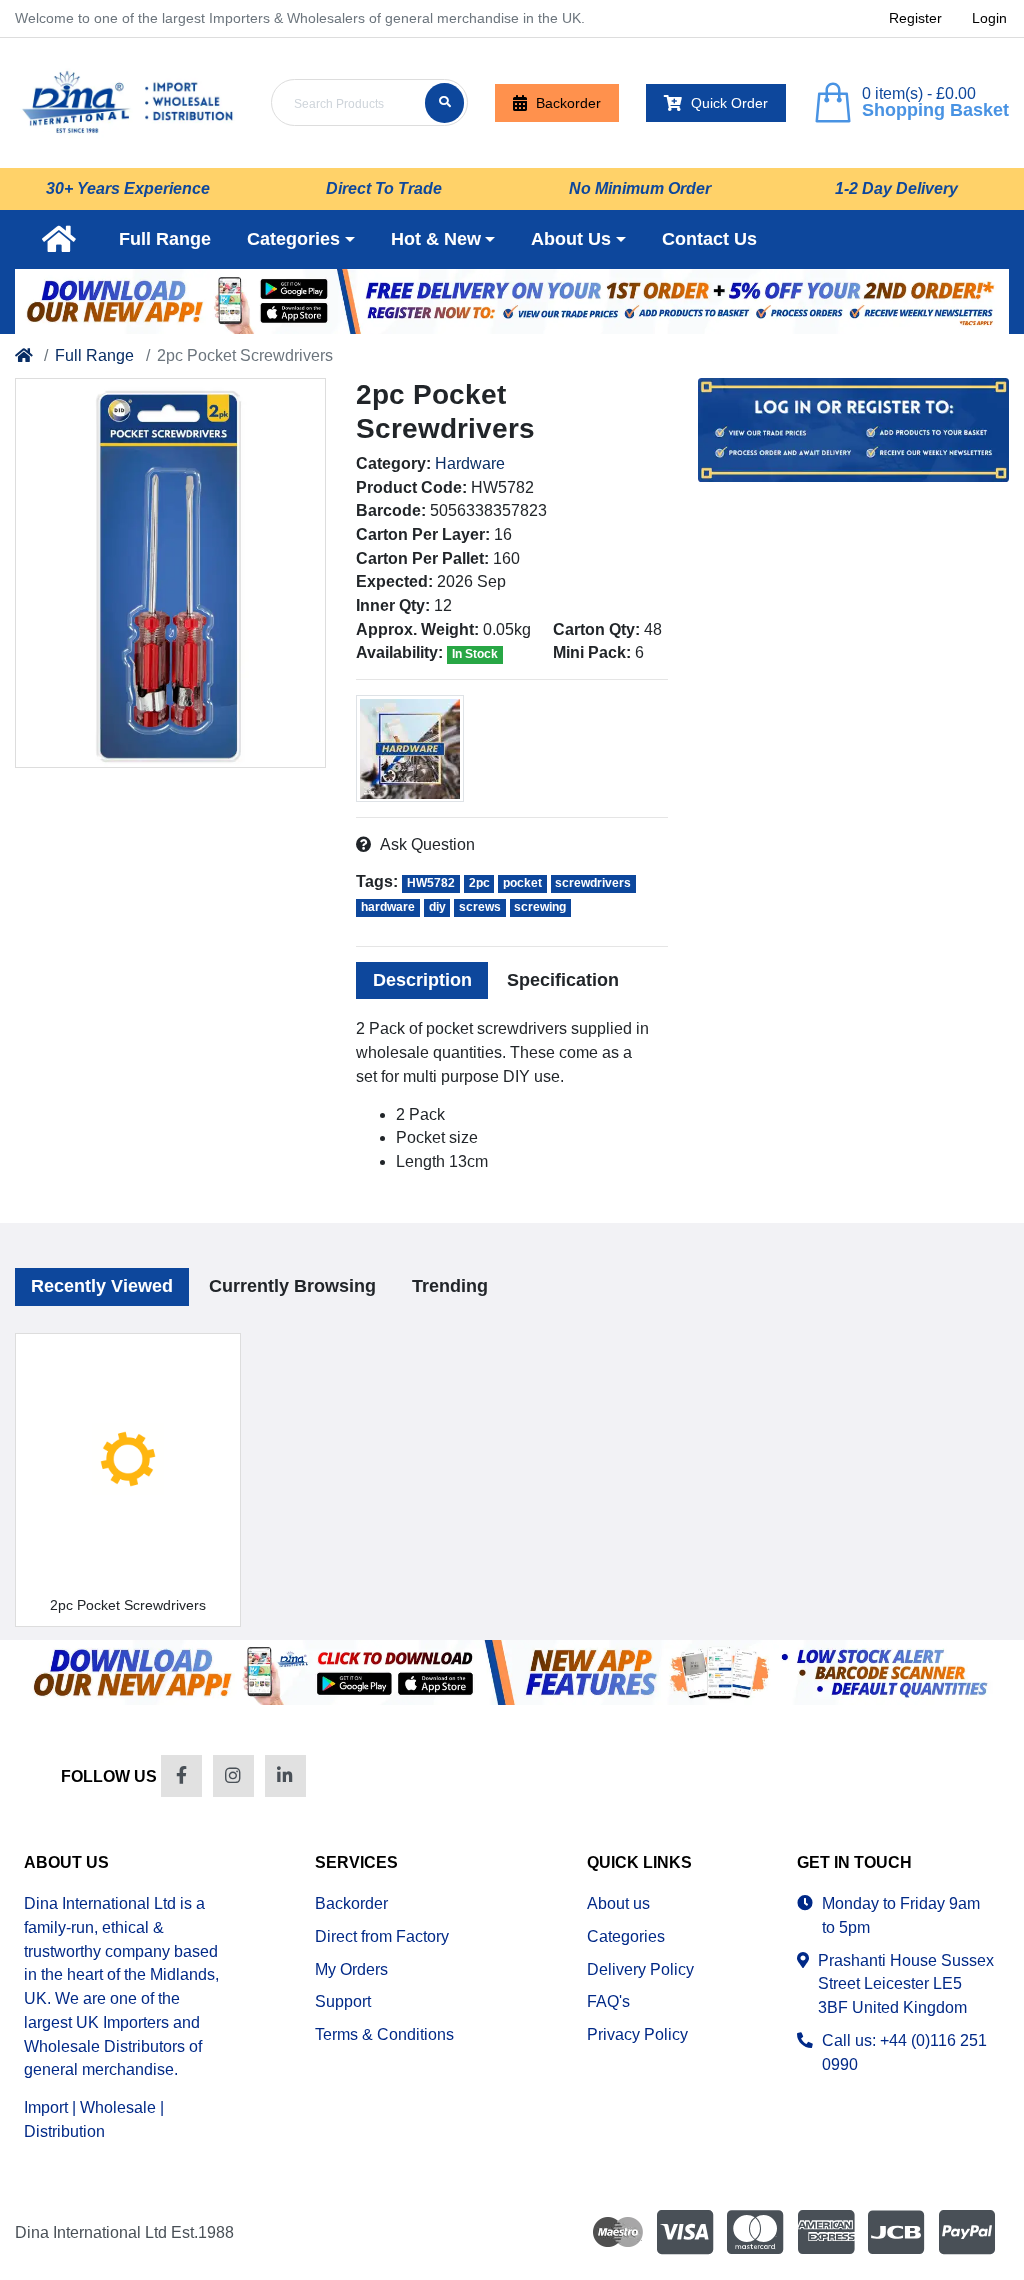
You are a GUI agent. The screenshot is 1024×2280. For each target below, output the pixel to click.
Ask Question (427, 844)
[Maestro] (614, 2231)
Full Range (94, 355)
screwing (540, 907)
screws (480, 907)
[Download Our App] (512, 1672)
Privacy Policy (637, 2034)
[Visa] (685, 2231)
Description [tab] (422, 980)
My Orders (351, 1969)
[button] (301, 240)
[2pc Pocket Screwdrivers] (170, 573)
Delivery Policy (640, 1969)
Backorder (568, 103)
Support (343, 2001)
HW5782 (431, 883)
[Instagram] (233, 1775)
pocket (522, 883)
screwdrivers (593, 883)
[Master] (755, 2231)
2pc (479, 883)
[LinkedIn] (285, 1775)
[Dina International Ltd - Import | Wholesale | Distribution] (128, 103)
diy (437, 907)
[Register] (512, 301)
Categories (626, 1936)
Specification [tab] (563, 980)
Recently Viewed (102, 1286)
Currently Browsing (292, 1286)
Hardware (470, 463)
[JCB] (896, 2231)
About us (618, 1903)
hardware (388, 907)
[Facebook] (181, 1775)
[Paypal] (970, 2231)
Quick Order (729, 103)
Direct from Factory (382, 1936)
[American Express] (826, 2231)
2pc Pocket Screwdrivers (128, 1605)
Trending (450, 1286)
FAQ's (608, 2001)
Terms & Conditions (384, 2034)
